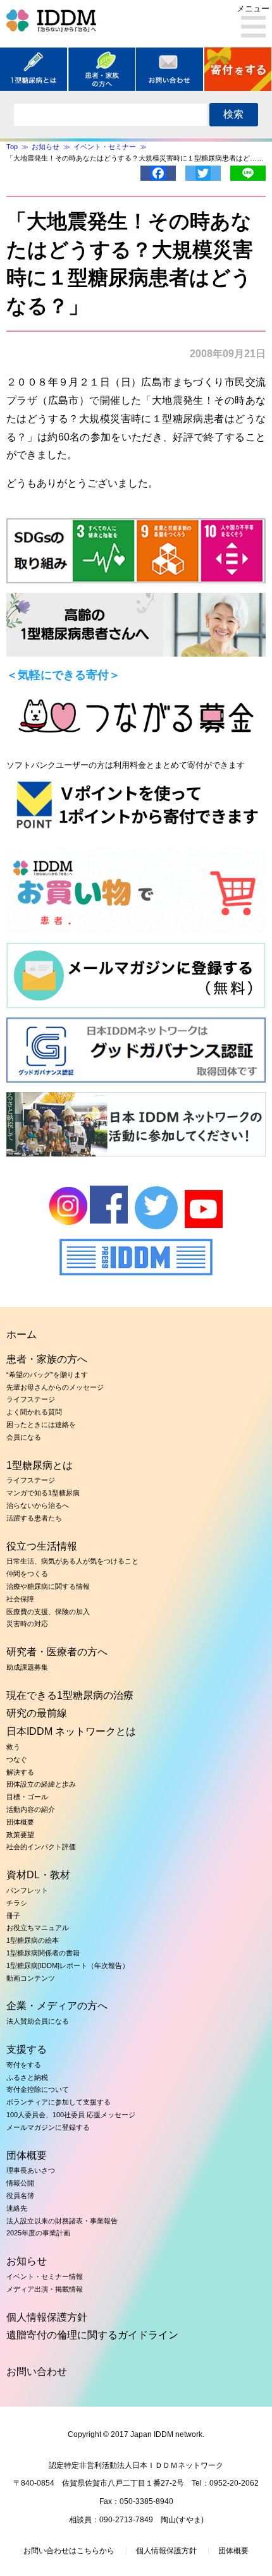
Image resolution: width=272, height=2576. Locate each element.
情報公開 (20, 2183)
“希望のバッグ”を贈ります (47, 1375)
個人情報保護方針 (47, 2317)
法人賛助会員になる (38, 2021)
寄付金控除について (38, 2089)
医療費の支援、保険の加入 (48, 1612)
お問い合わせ (37, 2372)
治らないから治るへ (38, 1505)
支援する (27, 2049)
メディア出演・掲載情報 (45, 2289)
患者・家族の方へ (47, 1359)
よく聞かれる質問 (34, 1412)
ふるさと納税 (27, 2077)
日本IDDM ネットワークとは (71, 1731)
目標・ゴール (27, 1797)
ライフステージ (31, 1399)
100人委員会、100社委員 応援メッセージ (71, 2115)
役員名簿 (20, 2196)
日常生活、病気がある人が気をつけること (72, 1561)
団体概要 (20, 1822)
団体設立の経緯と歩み (41, 1784)
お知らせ (27, 2261)
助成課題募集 (27, 1667)
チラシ (17, 1903)
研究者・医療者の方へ (57, 1652)
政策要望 (20, 1835)
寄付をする (24, 2065)
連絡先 (17, 2208)
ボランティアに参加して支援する (59, 2102)
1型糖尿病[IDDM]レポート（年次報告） (68, 1965)
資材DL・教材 (38, 1875)
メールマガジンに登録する (48, 2127)
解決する (20, 1772)
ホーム (22, 1334)
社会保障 (20, 1599)
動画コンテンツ (31, 1978)
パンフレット (27, 1890)
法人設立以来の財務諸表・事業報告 (62, 2221)
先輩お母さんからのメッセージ (55, 1387)
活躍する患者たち (34, 1518)
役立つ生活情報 (42, 1546)
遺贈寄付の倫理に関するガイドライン (92, 2335)
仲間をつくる (27, 1574)
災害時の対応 (27, 1624)
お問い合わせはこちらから (69, 2551)
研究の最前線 (37, 1713)
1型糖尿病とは (40, 1465)
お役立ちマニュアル (38, 1928)
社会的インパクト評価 (41, 1847)
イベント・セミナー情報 (45, 2276)
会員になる (24, 1437)
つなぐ (17, 1759)
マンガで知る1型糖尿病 (43, 1493)
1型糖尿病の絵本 (33, 1940)
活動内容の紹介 (31, 1809)
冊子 (13, 1916)
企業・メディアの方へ (57, 2006)
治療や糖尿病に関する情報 (48, 1586)
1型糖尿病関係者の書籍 (43, 1953)
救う (13, 1747)
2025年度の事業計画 (38, 2233)
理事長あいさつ (31, 2170)
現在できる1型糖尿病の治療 (70, 1695)
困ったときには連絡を (41, 1425)
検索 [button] (233, 114)
